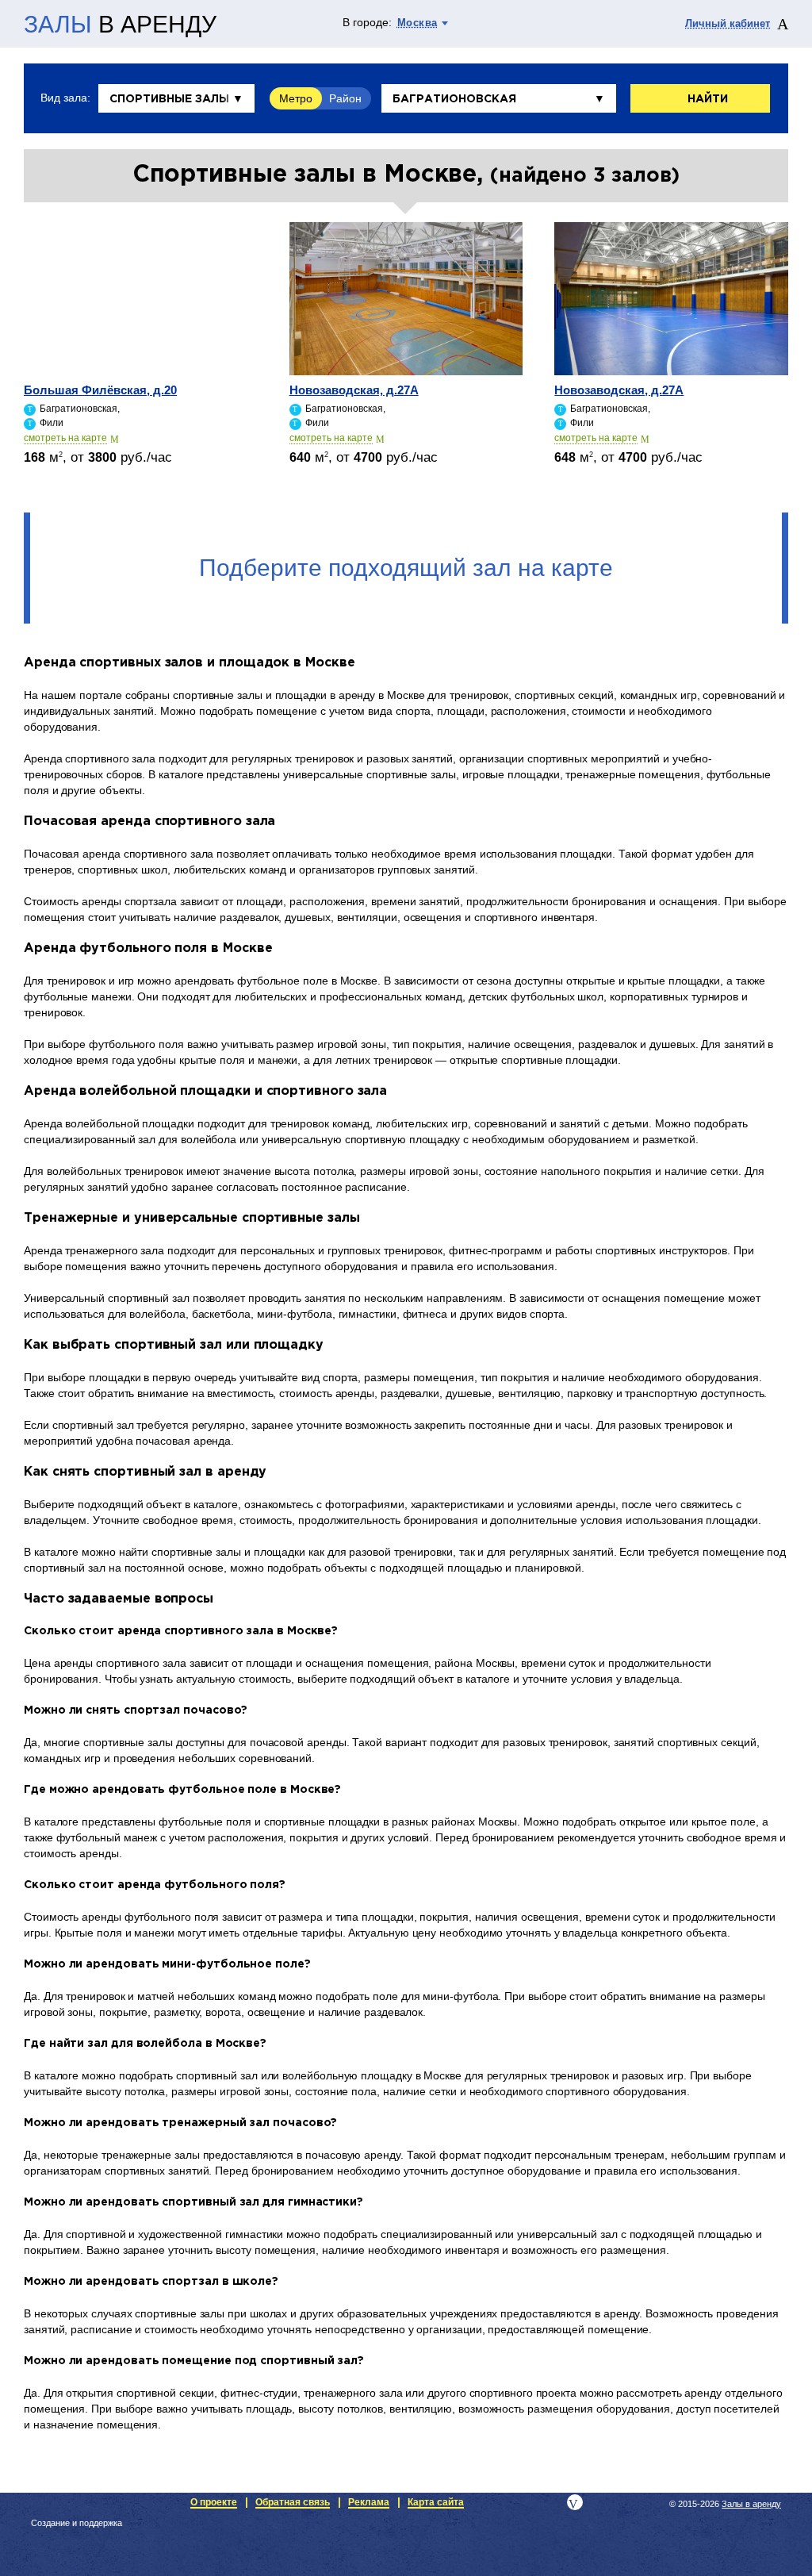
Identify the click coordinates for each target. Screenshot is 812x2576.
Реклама (369, 2502)
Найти (708, 99)
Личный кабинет (728, 23)
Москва (417, 23)
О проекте (214, 2502)
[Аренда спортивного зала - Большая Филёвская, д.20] (141, 299)
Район (345, 98)
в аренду (120, 25)
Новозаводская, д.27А (354, 390)
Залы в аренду (751, 2504)
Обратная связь (293, 2502)
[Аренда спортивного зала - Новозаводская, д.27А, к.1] (406, 299)
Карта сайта (436, 2502)
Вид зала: (65, 98)
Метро (296, 98)
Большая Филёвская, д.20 (100, 390)
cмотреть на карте (65, 438)
